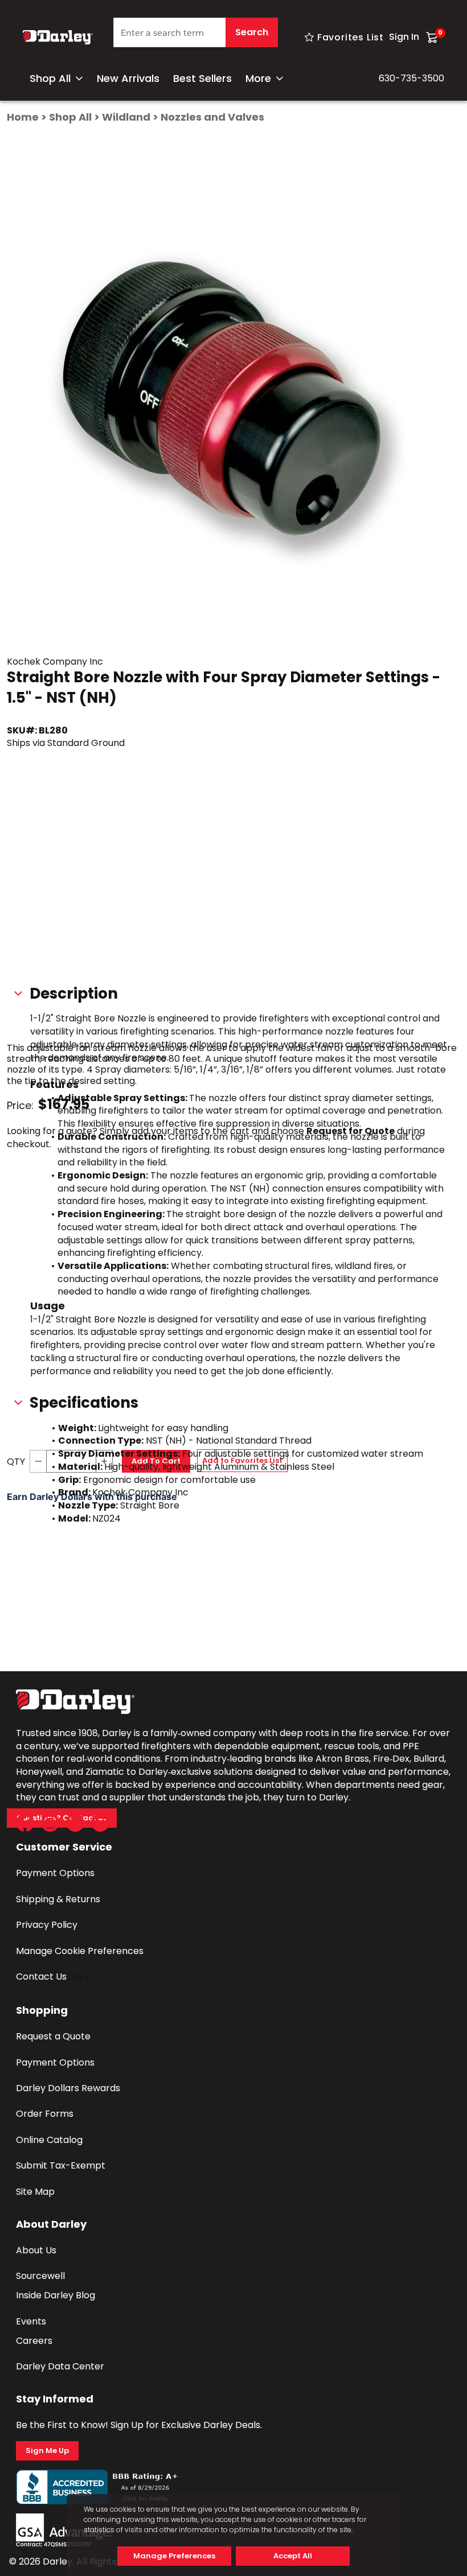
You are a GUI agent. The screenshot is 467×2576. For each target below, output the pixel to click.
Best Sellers (202, 78)
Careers (34, 2341)
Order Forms (45, 2114)
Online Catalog (49, 2140)
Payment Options (55, 1873)
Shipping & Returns (58, 1899)
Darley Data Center (60, 2366)
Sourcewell (40, 2276)
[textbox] (196, 32)
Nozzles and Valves (212, 117)
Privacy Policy (47, 1925)
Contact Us (41, 1977)
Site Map (35, 2192)
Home (23, 117)
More (258, 78)
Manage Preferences (174, 2556)
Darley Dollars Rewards (68, 2088)
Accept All (293, 2556)
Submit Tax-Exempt (61, 2165)
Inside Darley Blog (56, 2295)
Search (252, 32)
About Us (36, 2250)
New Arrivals (128, 78)
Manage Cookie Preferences (80, 1951)
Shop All (50, 78)
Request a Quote (53, 2036)
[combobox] (196, 37)
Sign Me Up (47, 2451)
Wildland (126, 117)
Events (31, 2321)
